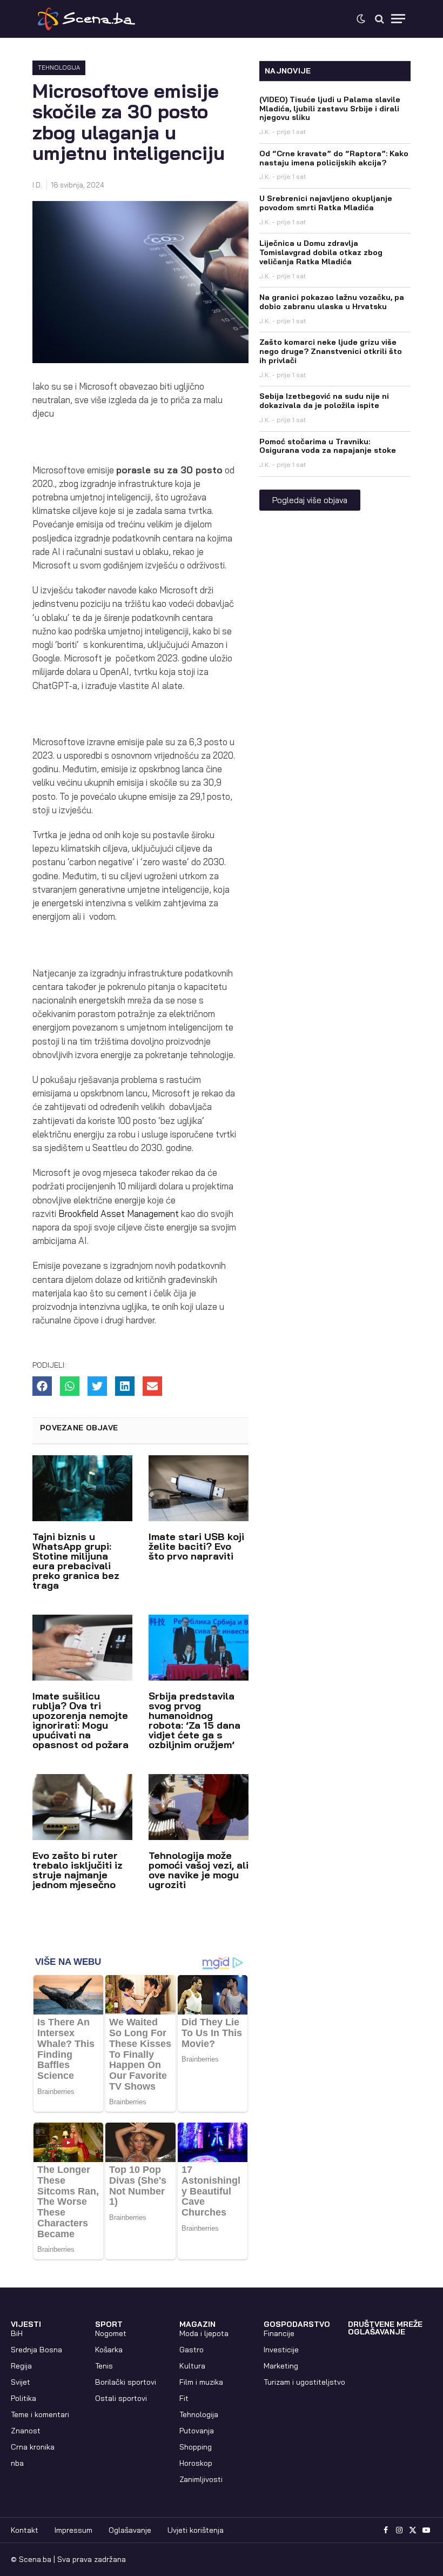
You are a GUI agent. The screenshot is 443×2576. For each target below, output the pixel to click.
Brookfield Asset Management (120, 1213)
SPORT (109, 2324)
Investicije (281, 2350)
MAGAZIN (197, 2324)
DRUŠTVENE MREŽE (385, 2324)
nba (17, 2463)
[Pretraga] (380, 19)
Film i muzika (201, 2382)
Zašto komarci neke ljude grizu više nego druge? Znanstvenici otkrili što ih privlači (331, 351)
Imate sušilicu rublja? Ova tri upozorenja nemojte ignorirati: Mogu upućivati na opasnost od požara (80, 1720)
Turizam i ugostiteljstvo (304, 2382)
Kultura (192, 2366)
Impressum (73, 2530)
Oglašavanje (130, 2530)
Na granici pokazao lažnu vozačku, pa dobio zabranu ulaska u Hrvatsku (332, 302)
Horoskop (196, 2463)
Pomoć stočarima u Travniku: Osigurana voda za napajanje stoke (328, 446)
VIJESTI (26, 2324)
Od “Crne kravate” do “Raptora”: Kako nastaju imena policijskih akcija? (334, 158)
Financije (279, 2333)
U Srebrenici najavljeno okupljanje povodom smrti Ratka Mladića (326, 203)
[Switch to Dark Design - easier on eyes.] (361, 19)
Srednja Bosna (36, 2350)
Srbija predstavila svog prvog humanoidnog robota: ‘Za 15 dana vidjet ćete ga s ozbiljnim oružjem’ (194, 1720)
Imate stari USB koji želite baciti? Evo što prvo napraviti (196, 1546)
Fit (184, 2398)
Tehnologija (59, 68)
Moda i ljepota (204, 2333)
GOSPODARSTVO (297, 2324)
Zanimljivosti (201, 2479)
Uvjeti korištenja (196, 2530)
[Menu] (398, 19)
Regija (21, 2366)
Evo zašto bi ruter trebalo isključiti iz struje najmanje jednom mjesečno (78, 1870)
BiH (17, 2333)
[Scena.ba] (86, 19)
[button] (42, 1386)
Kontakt (25, 2530)
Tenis (104, 2366)
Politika (24, 2398)
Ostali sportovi (121, 2398)
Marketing (281, 2366)
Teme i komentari (40, 2414)
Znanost (26, 2431)
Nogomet (111, 2333)
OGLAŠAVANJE (377, 2332)
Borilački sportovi (126, 2382)
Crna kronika (33, 2447)
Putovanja (197, 2431)
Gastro (192, 2350)
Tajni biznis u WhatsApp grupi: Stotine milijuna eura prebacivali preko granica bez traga (76, 1561)
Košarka (109, 2350)
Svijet (21, 2382)
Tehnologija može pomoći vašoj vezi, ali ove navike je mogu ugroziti (199, 1870)
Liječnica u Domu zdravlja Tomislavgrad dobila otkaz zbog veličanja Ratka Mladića (321, 252)
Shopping (196, 2447)
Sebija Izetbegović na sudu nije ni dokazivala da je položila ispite (324, 401)
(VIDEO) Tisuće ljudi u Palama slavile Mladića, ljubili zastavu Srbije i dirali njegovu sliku (330, 109)
